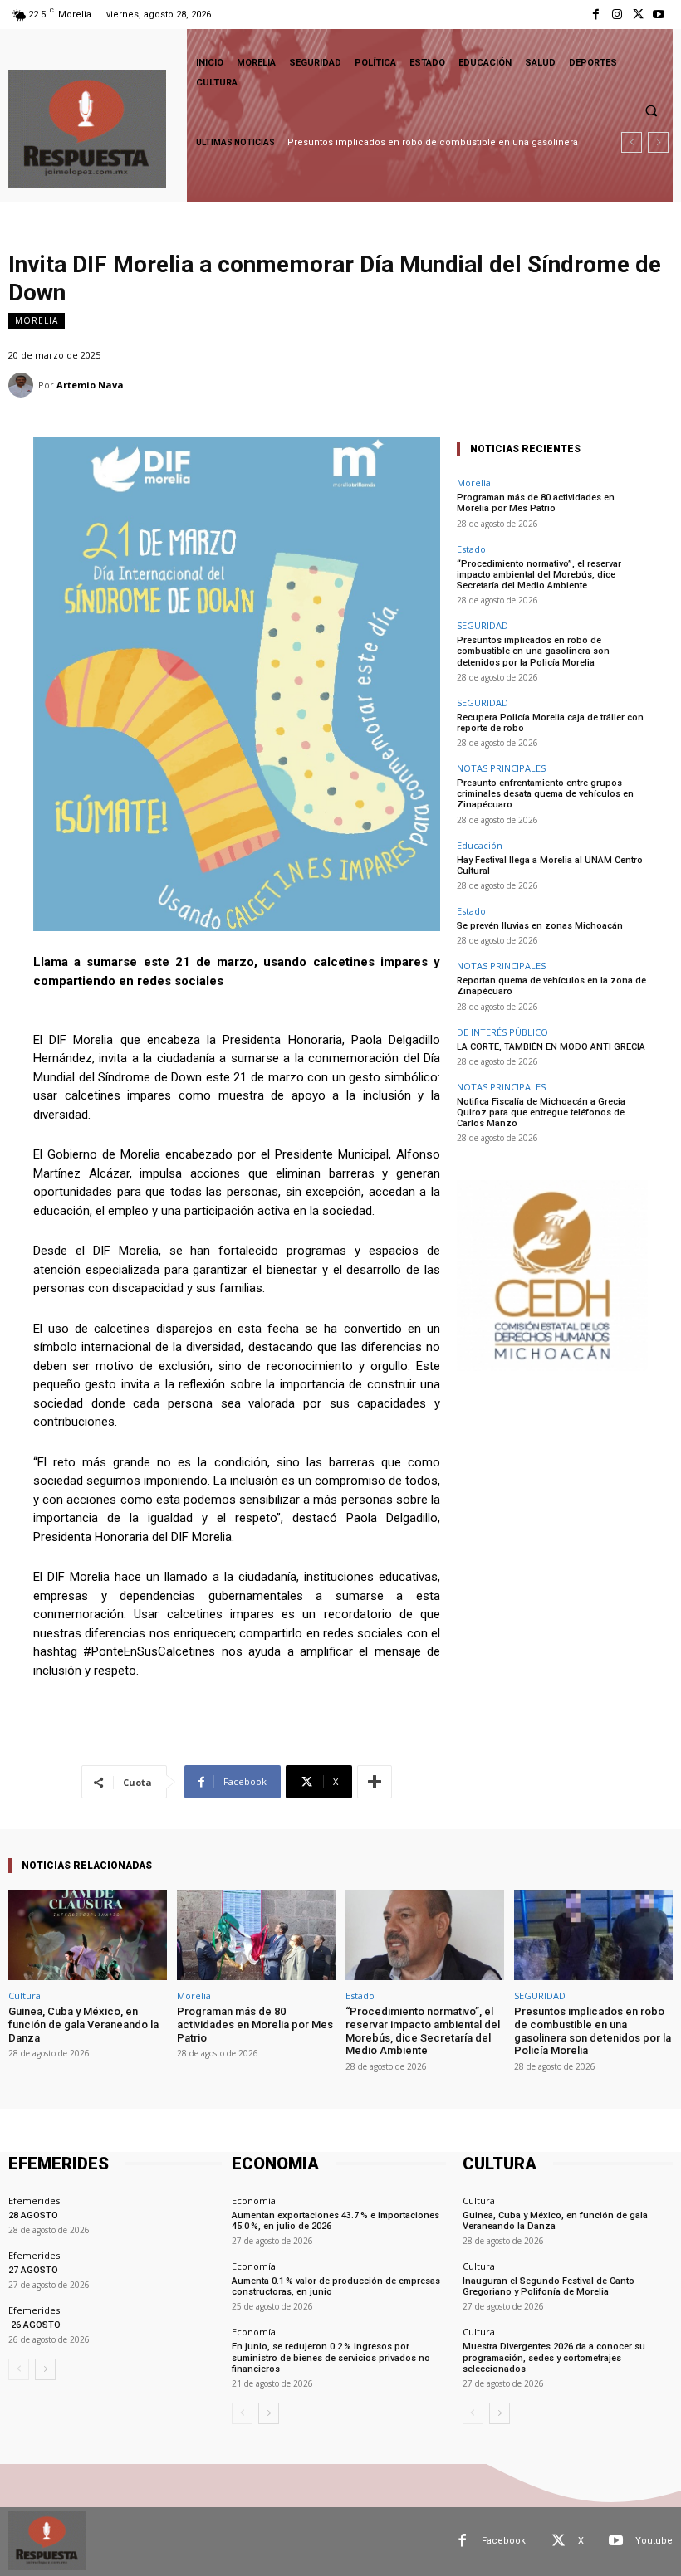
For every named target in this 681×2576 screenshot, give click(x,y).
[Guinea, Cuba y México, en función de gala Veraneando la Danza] (88, 1935)
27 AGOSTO (33, 2270)
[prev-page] (19, 2369)
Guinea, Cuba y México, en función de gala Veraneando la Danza (83, 2024)
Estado (471, 549)
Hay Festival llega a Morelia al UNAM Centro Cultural (550, 866)
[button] (651, 110)
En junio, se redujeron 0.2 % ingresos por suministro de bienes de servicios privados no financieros (331, 2357)
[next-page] (45, 2369)
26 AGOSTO (34, 2325)
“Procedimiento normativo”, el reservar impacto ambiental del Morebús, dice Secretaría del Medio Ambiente (539, 575)
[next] (658, 142)
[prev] (632, 142)
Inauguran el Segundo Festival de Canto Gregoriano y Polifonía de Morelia (549, 2286)
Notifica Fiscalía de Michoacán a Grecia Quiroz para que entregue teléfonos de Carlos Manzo (541, 1112)
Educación (480, 845)
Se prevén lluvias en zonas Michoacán (540, 926)
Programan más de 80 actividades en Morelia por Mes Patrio (536, 503)
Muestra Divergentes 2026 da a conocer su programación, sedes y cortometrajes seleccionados (554, 2357)
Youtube (654, 2541)
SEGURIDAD (483, 625)
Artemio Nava (90, 385)
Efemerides (34, 2200)
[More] (375, 1782)
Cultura (24, 1995)
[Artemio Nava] (23, 385)
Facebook (504, 2541)
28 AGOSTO (33, 2215)
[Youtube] (659, 15)
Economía (254, 2200)
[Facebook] (596, 15)
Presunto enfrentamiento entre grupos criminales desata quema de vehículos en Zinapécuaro (545, 794)
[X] (638, 15)
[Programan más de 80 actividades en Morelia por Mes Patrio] (256, 1935)
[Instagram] (617, 15)
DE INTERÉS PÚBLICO (502, 1032)
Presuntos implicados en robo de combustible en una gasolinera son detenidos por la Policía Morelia (533, 651)
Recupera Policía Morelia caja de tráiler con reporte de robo (550, 723)
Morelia (37, 320)
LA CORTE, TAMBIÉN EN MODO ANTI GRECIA (551, 1047)
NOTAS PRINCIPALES (501, 768)
